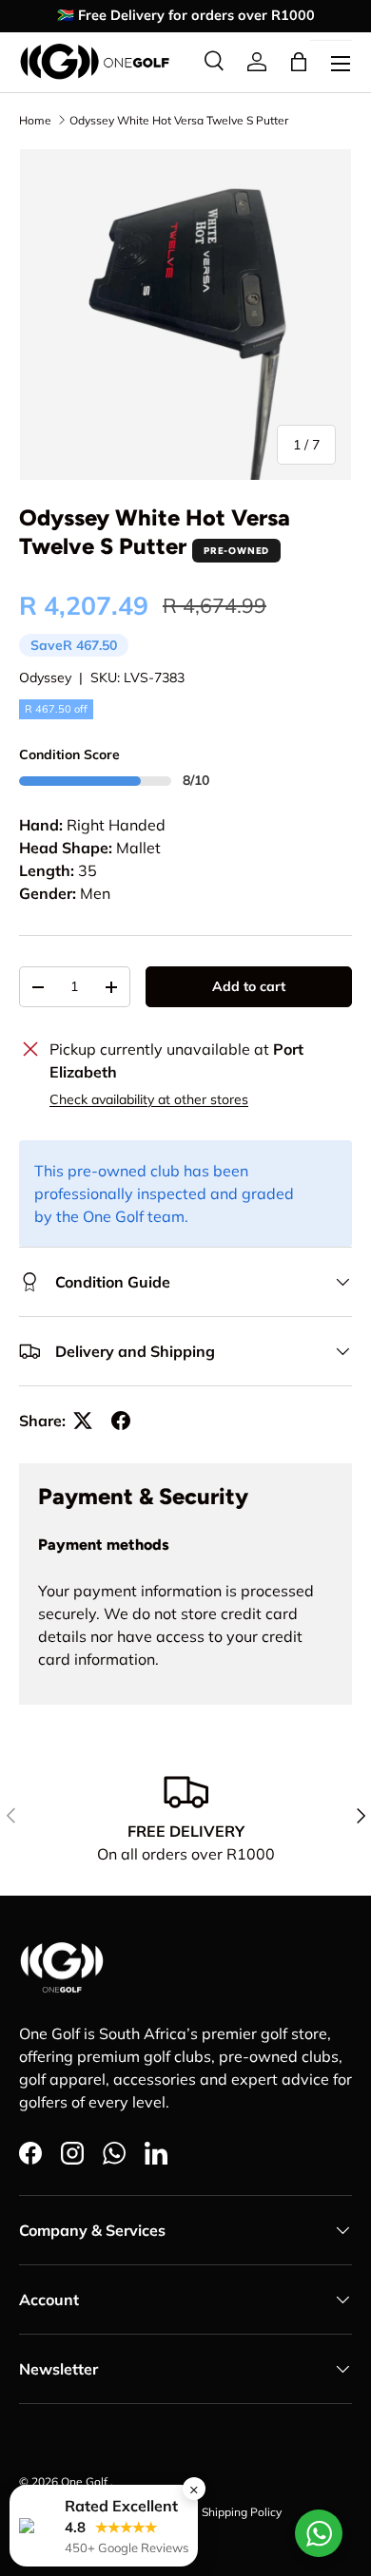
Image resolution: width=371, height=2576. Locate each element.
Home (35, 120)
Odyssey (45, 677)
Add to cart (249, 986)
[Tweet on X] (83, 1421)
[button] (299, 62)
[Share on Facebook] (121, 1421)
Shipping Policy (242, 2512)
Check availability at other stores (149, 1099)
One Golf (86, 2481)
